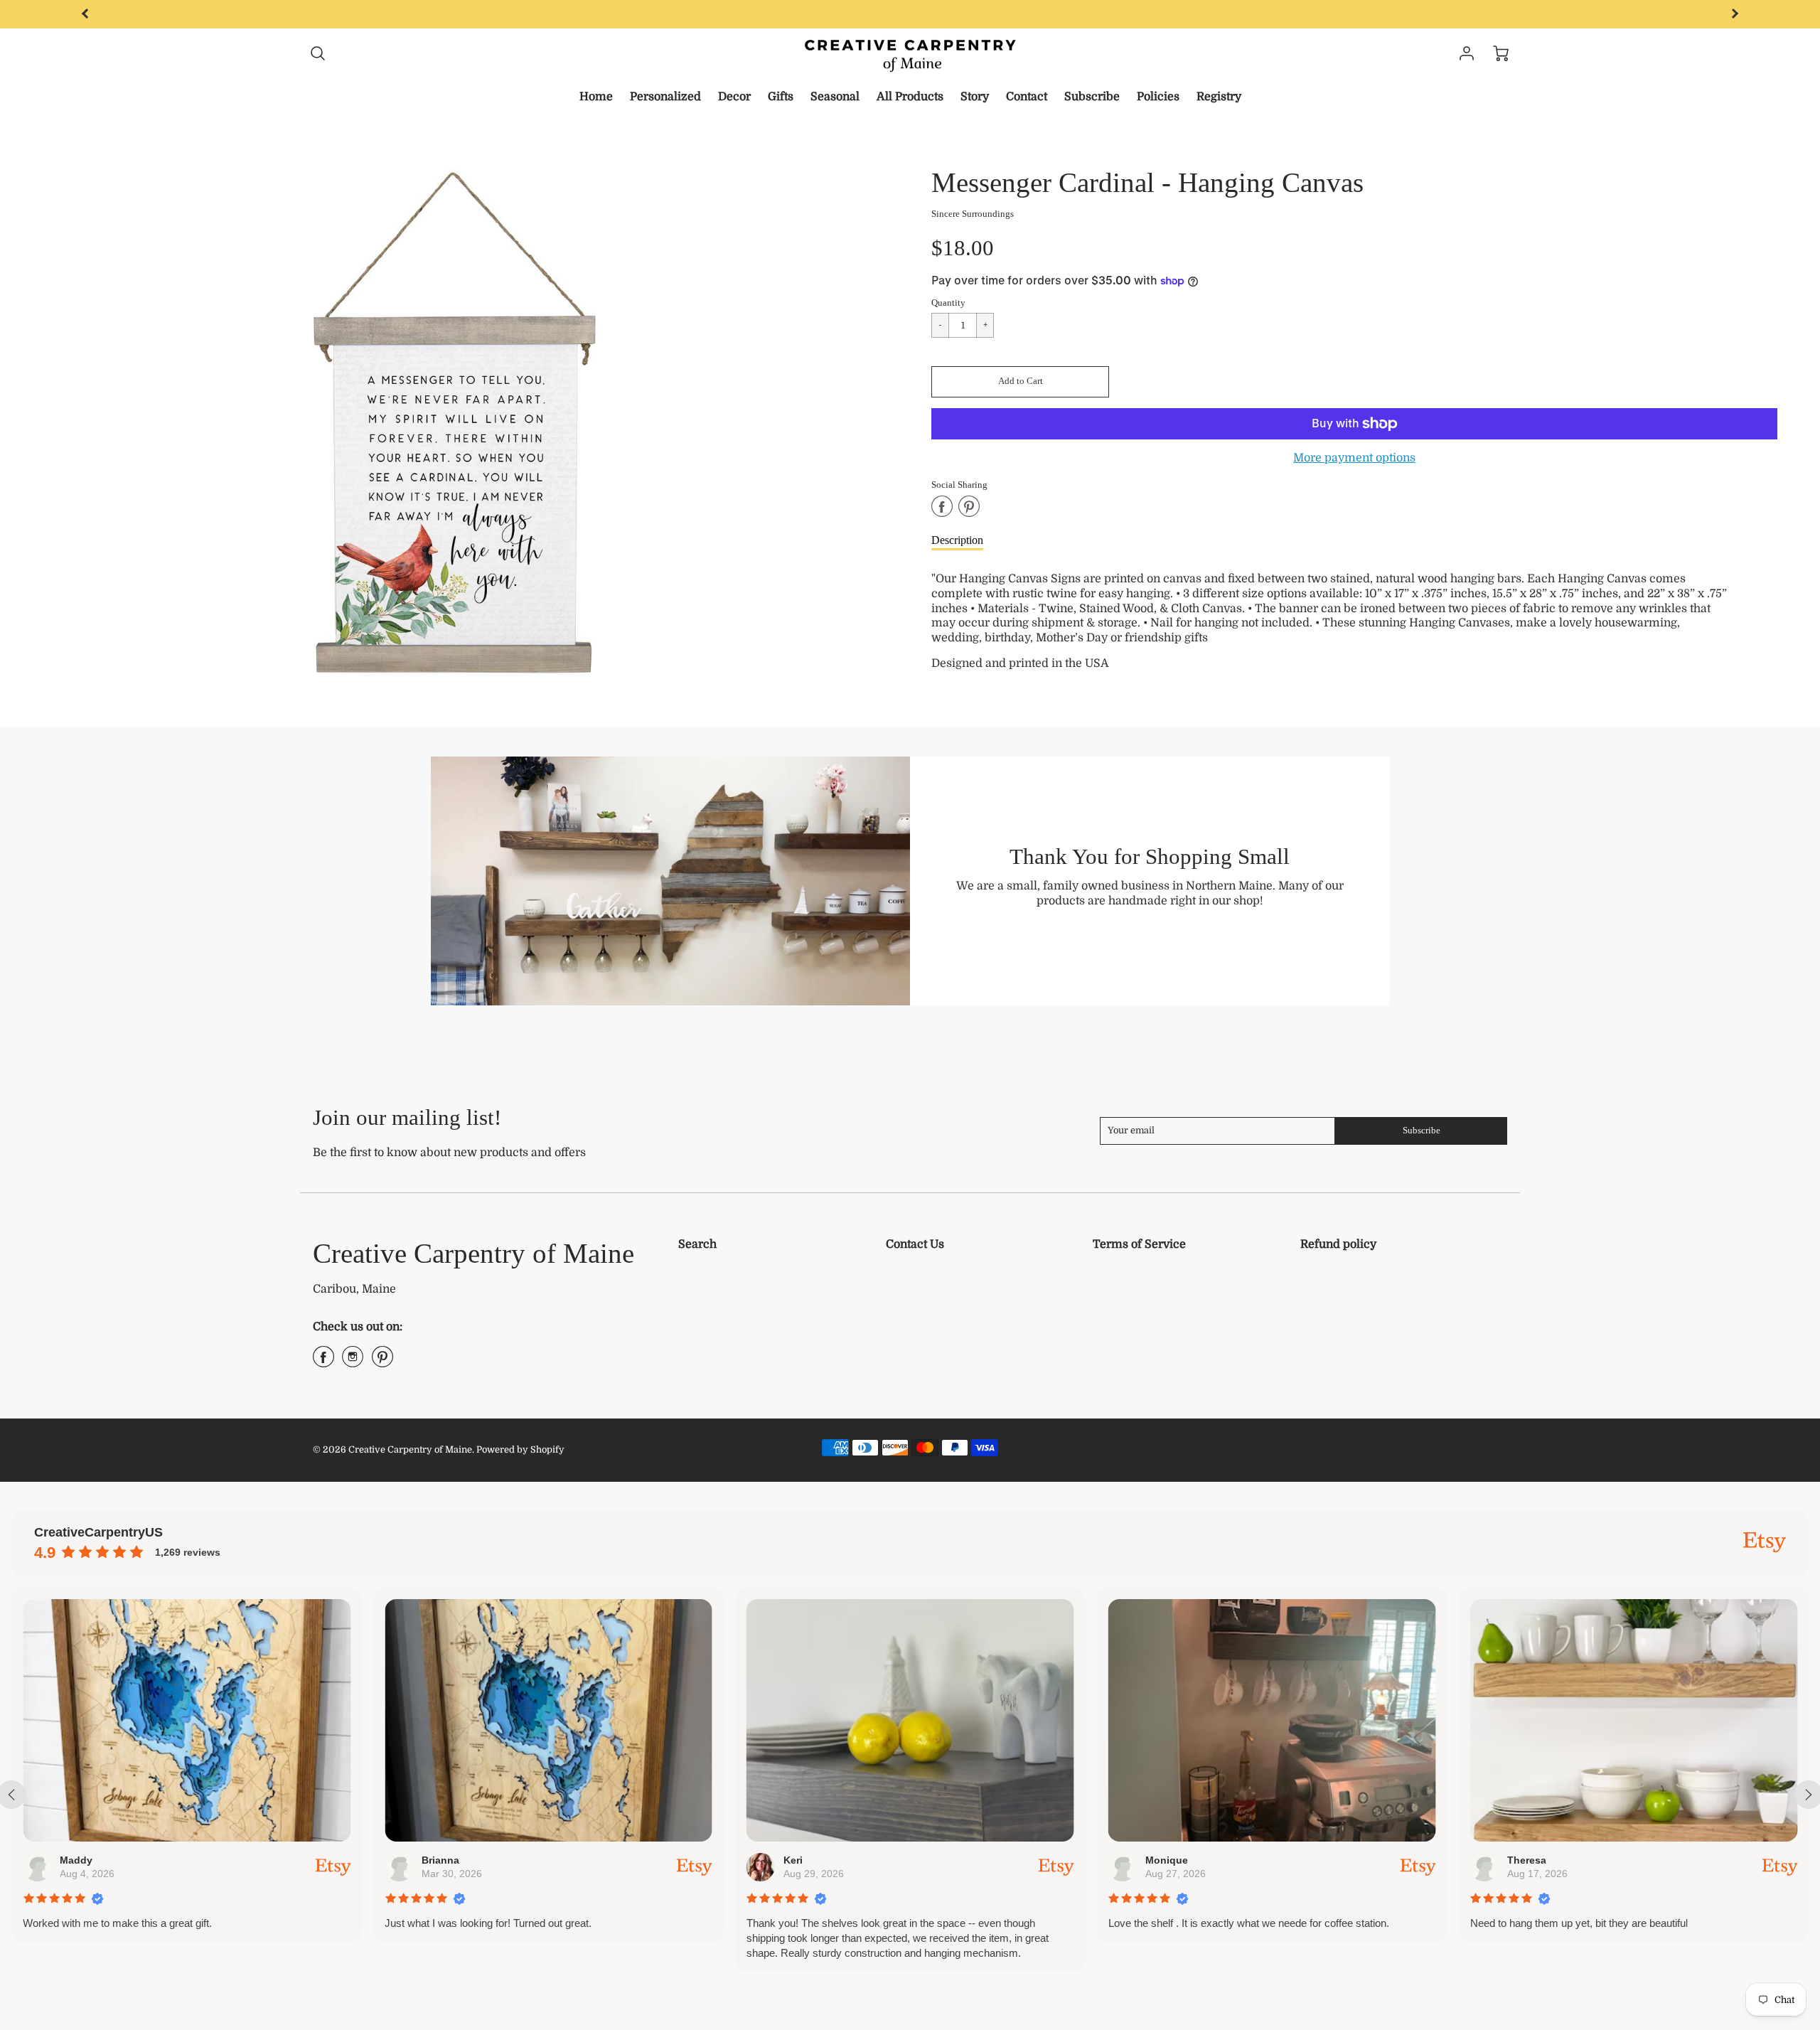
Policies (1158, 97)
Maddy (76, 1860)
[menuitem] (596, 97)
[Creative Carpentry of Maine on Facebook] (323, 1362)
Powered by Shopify (520, 1449)
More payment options (1354, 458)
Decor (734, 97)
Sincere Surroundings (973, 214)
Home (596, 97)
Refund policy (1338, 1244)
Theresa (1526, 1860)
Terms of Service (1139, 1244)
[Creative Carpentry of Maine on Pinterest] (382, 1362)
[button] (1020, 382)
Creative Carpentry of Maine (473, 1253)
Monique (1166, 1860)
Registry (1219, 97)
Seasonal (835, 97)
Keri (792, 1860)
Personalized (665, 97)
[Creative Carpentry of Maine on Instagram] (353, 1362)
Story (975, 97)
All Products (910, 97)
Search (697, 1244)
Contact (1027, 97)
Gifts (781, 97)
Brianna (440, 1860)
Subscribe (1092, 97)
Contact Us (915, 1244)
